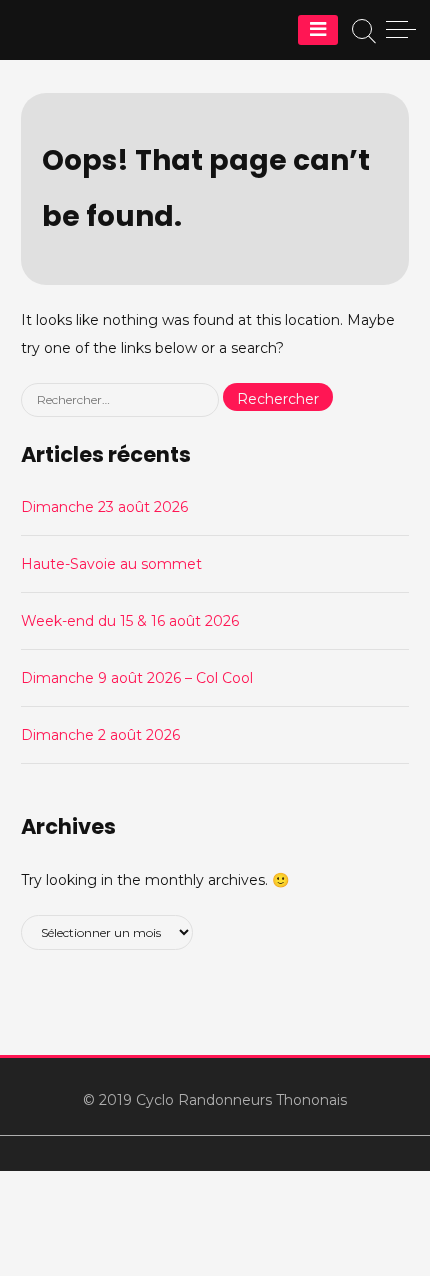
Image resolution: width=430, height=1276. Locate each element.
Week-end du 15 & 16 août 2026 (130, 621)
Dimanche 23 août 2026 (104, 507)
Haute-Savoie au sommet (111, 564)
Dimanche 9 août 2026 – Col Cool (137, 678)
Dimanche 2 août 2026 (100, 735)
